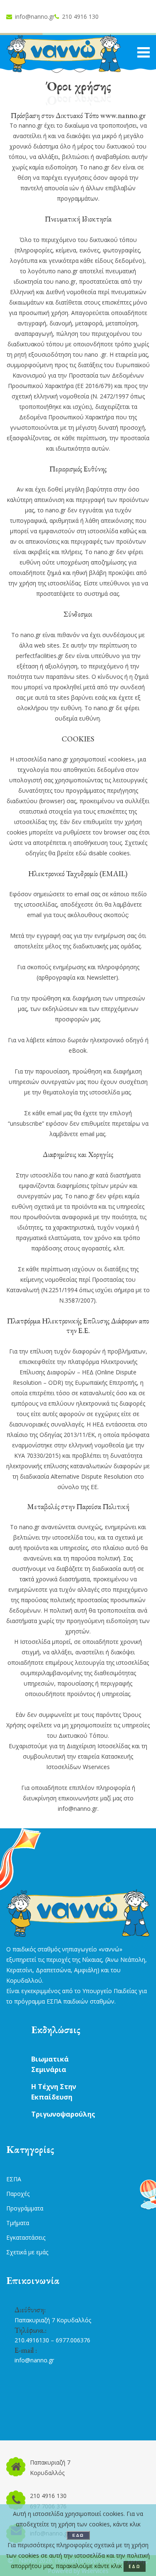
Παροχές (18, 2194)
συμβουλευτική (44, 1756)
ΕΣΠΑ (14, 2179)
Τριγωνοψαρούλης (63, 2114)
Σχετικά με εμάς (27, 2252)
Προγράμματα (25, 2208)
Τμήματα (18, 2223)
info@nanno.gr (35, 16)
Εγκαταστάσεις (26, 2237)
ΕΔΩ (78, 2535)
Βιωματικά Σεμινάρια (50, 2064)
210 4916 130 (80, 16)
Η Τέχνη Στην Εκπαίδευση (54, 2092)
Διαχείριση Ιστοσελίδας (98, 1746)
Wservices (96, 1767)
